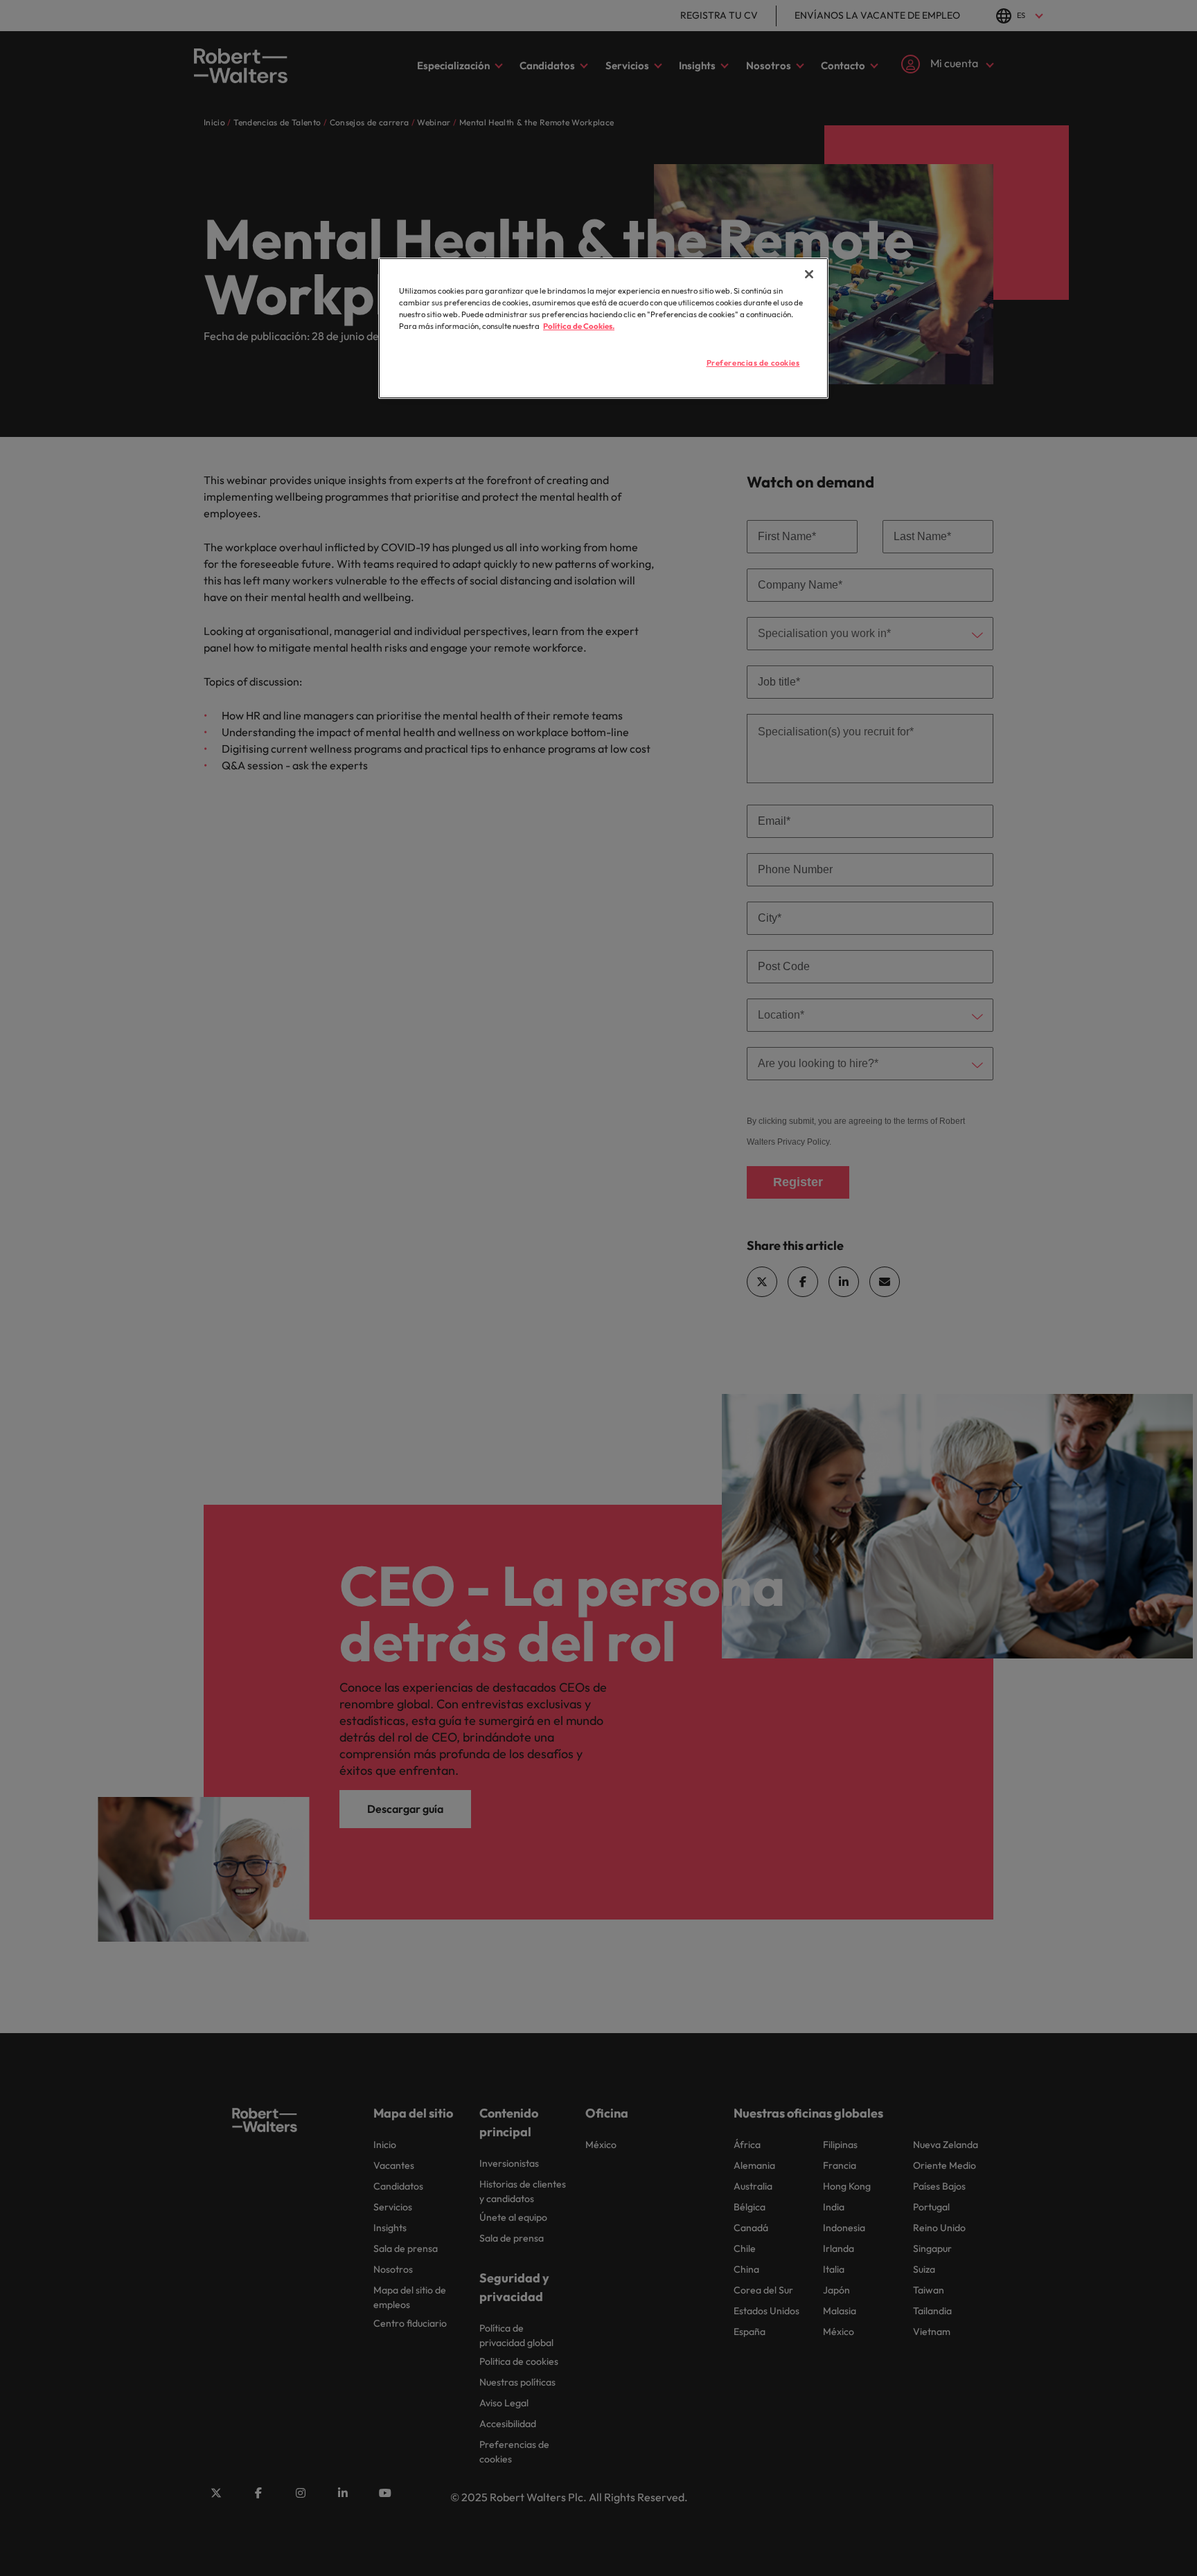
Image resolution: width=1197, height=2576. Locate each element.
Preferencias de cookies (753, 363)
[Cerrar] (809, 274)
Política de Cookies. (579, 326)
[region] (603, 328)
